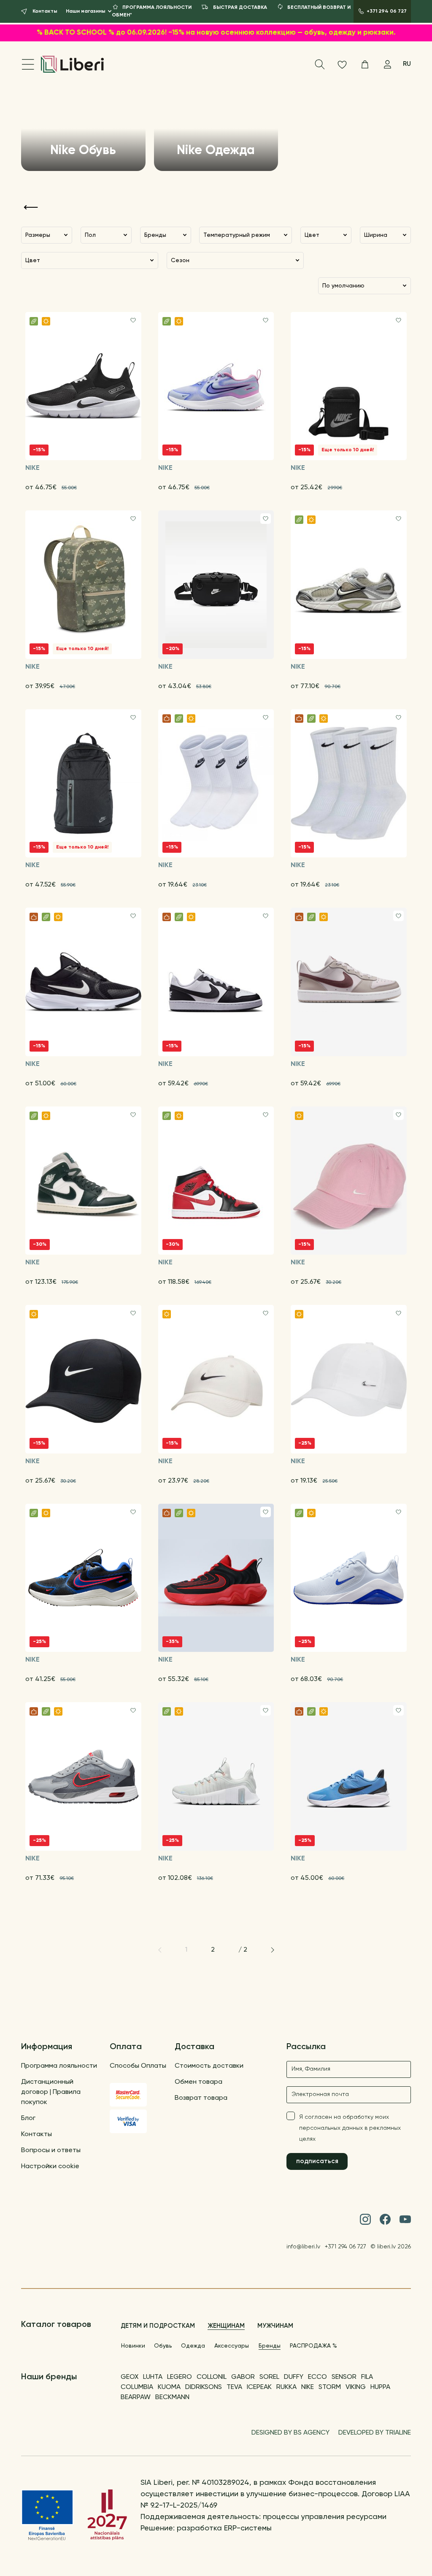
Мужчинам (275, 2326)
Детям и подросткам (158, 2326)
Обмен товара (198, 2082)
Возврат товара (201, 2098)
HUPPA (380, 2387)
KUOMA (169, 2387)
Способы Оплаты (138, 2066)
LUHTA (153, 2377)
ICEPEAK (259, 2387)
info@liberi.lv (303, 2247)
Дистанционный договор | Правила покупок (51, 2092)
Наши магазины (86, 11)
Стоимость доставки (209, 2066)
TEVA (234, 2387)
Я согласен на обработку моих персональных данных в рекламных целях (350, 2128)
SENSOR (344, 2377)
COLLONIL (212, 2377)
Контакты (36, 2134)
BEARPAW (136, 2397)
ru (407, 64)
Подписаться (317, 2161)
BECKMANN (172, 2397)
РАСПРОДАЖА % (313, 2346)
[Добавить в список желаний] (133, 320)
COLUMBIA (137, 2387)
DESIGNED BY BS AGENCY (290, 2433)
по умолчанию (343, 286)
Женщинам (226, 2326)
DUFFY (294, 2377)
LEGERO (180, 2377)
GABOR (243, 2377)
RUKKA (286, 2387)
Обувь (163, 2346)
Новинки (133, 2346)
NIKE (308, 2387)
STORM (330, 2387)
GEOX (130, 2377)
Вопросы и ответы (51, 2150)
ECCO (317, 2377)
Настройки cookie (50, 2167)
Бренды (270, 2346)
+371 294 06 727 (346, 2247)
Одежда (193, 2346)
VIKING (356, 2387)
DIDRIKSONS (204, 2387)
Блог (28, 2118)
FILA (367, 2377)
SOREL (269, 2377)
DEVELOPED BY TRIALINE (375, 2433)
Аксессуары (232, 2346)
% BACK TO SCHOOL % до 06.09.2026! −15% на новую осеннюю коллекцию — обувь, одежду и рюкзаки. (216, 33)
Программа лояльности (59, 2066)
